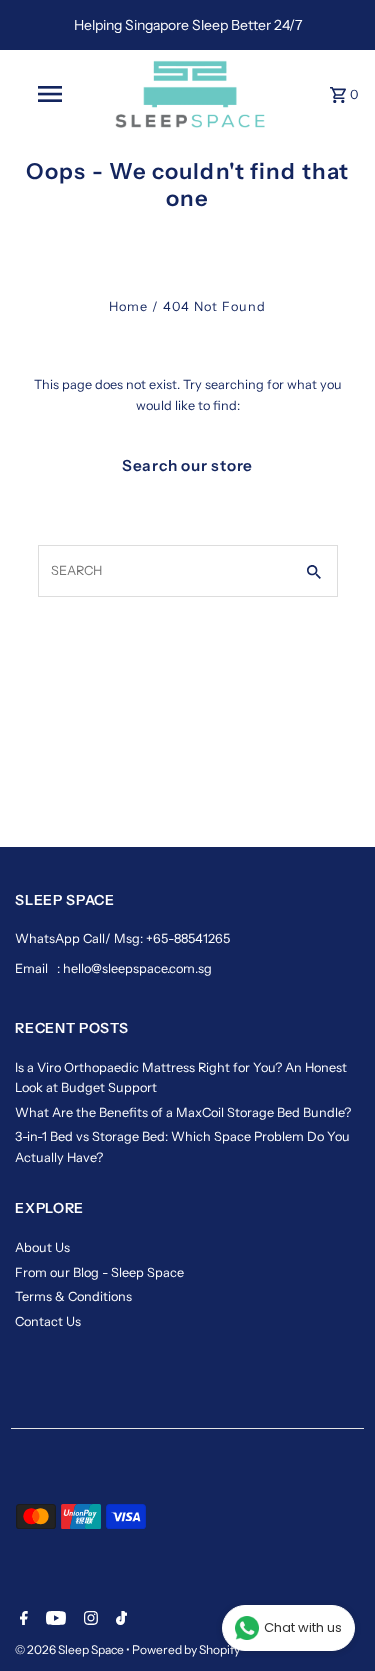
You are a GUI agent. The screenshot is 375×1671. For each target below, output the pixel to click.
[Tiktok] (119, 1620)
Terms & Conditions (73, 1296)
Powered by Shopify (186, 1649)
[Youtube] (53, 1620)
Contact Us (48, 1321)
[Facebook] (21, 1620)
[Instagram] (88, 1620)
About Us (42, 1247)
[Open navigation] (50, 94)
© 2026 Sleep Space (70, 1649)
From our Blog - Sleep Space (99, 1272)
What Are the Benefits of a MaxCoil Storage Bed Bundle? (183, 1112)
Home (128, 306)
